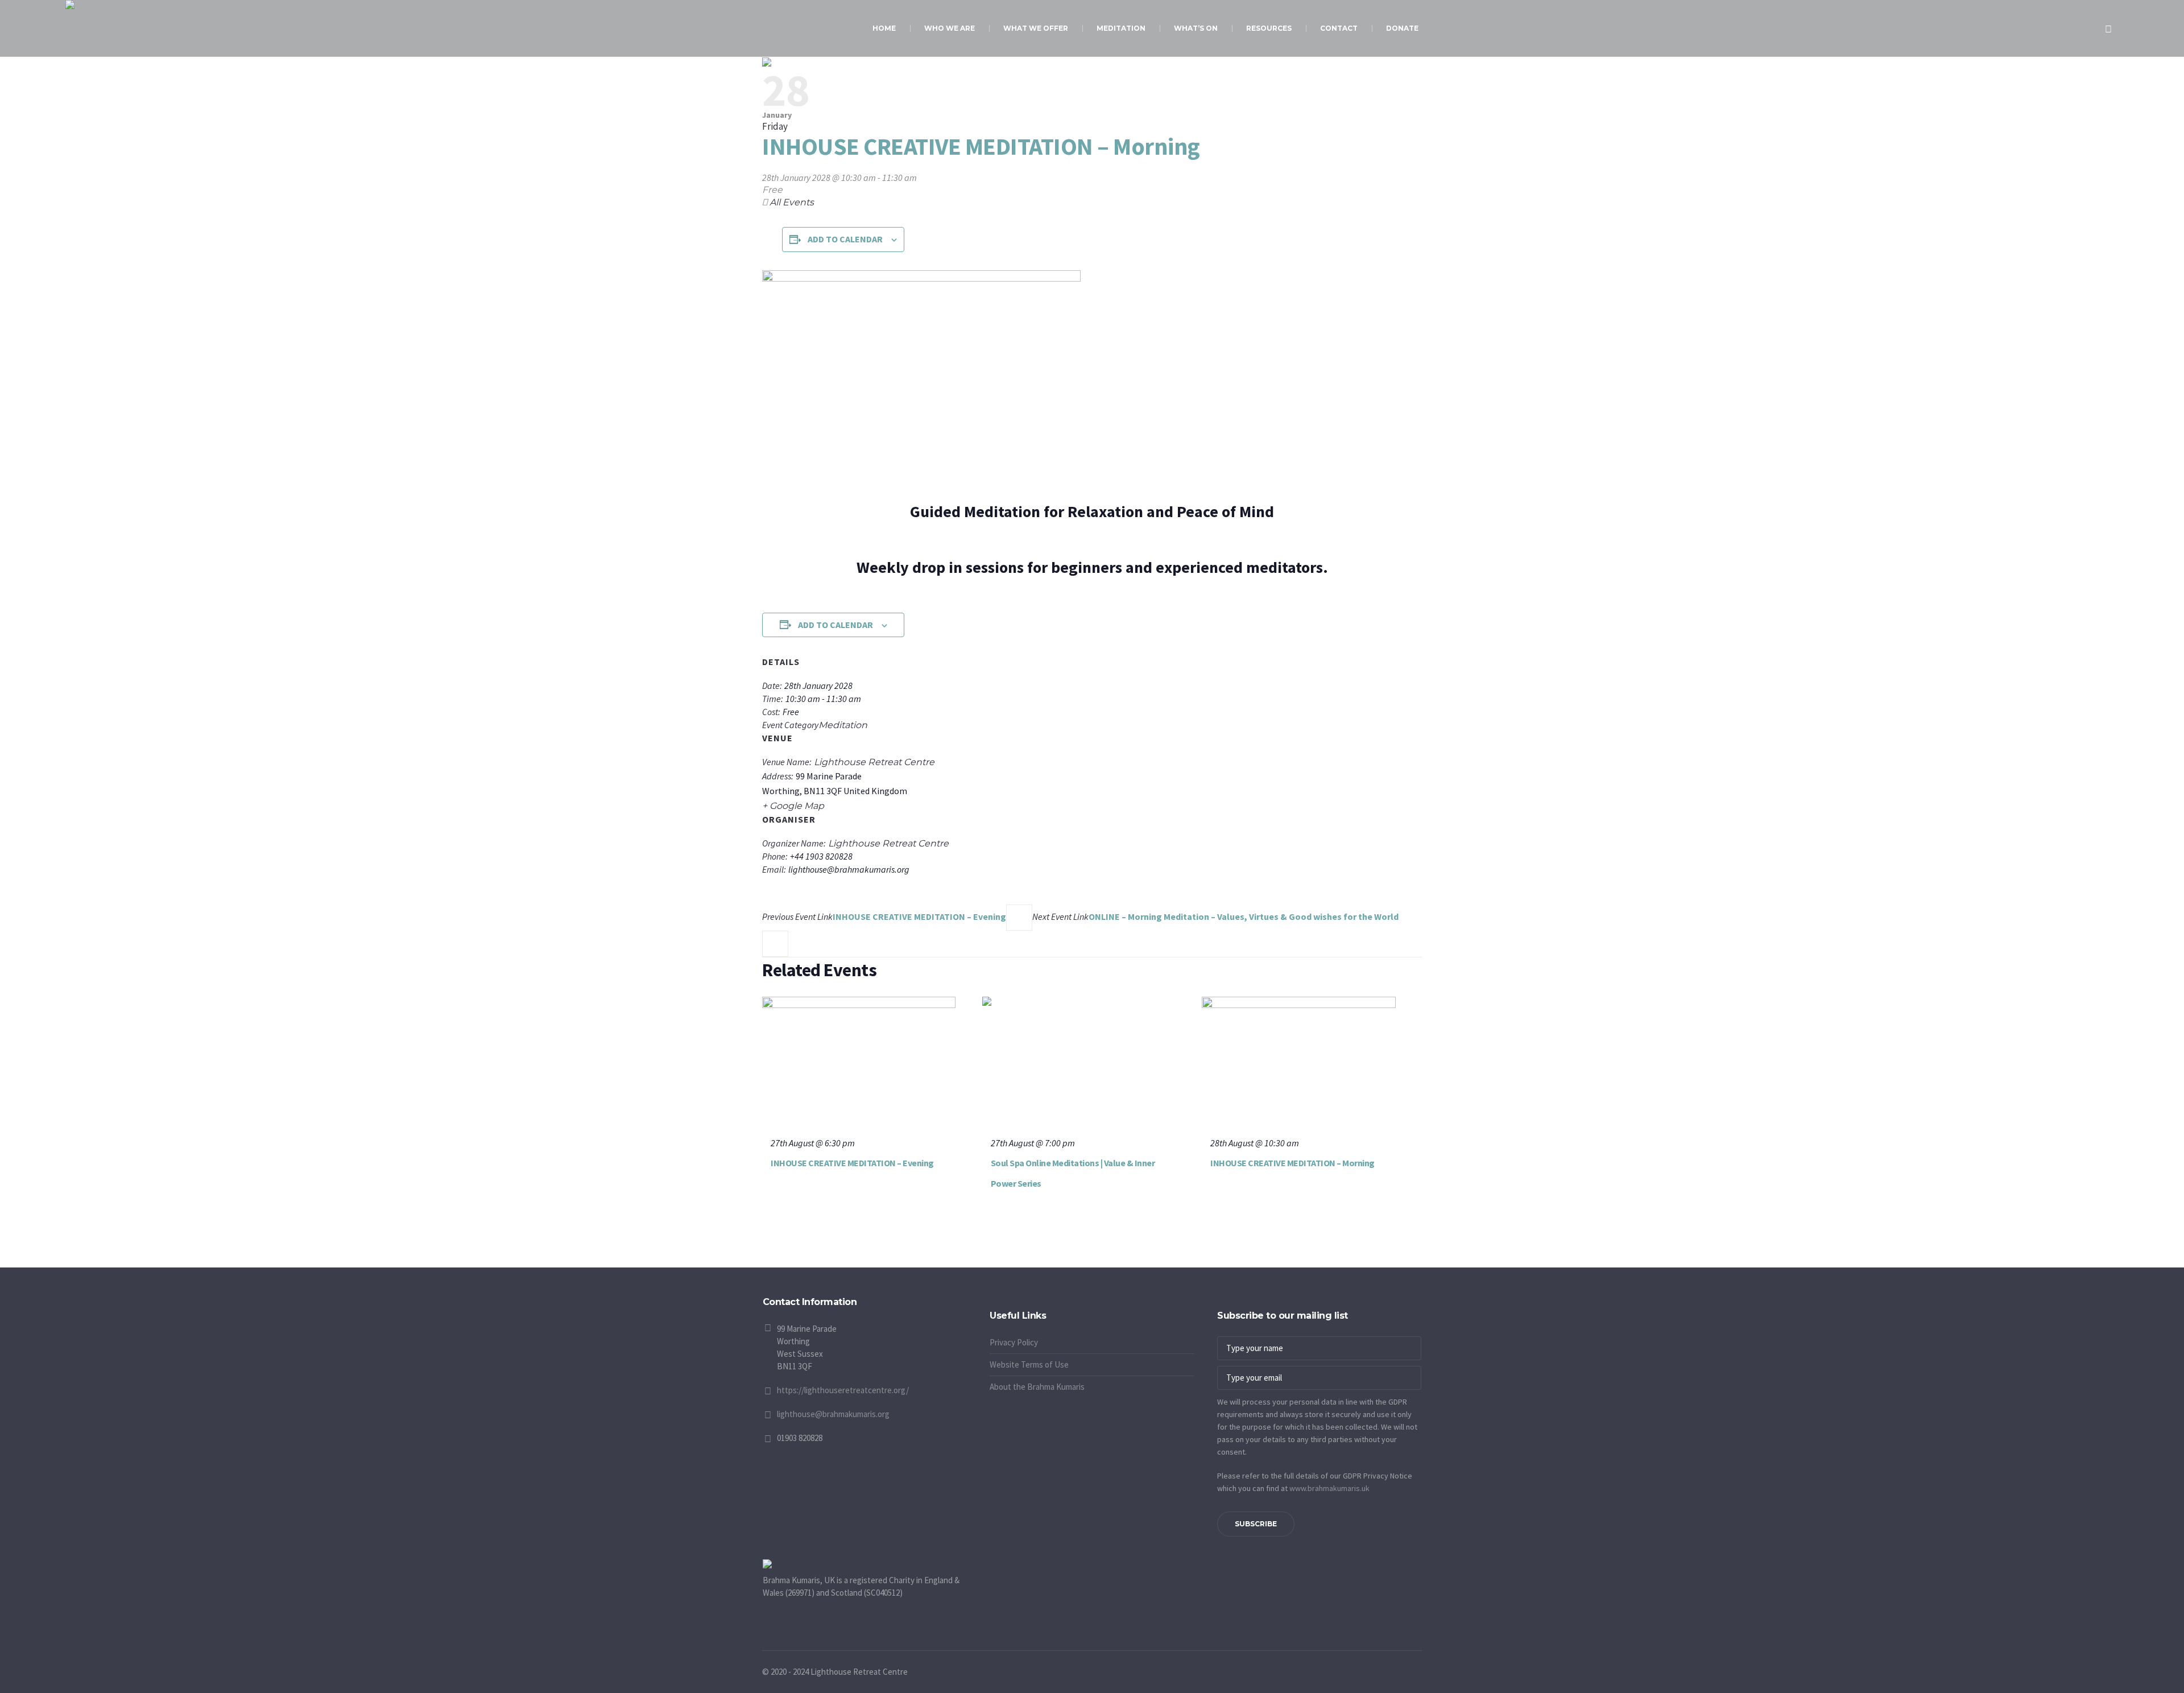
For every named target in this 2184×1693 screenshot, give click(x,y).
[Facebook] (984, 1304)
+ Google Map (793, 806)
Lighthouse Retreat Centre (874, 762)
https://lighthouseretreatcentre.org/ (843, 1390)
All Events (791, 202)
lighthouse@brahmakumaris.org (833, 1414)
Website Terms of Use (1029, 1364)
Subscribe (1256, 1524)
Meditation (843, 725)
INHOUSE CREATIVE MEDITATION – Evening (884, 916)
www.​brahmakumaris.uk (1329, 1488)
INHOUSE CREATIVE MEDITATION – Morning (1292, 1163)
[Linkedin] (1027, 1304)
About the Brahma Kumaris (1037, 1387)
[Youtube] (998, 1304)
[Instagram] (1012, 1304)
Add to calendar (845, 239)
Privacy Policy (1014, 1342)
